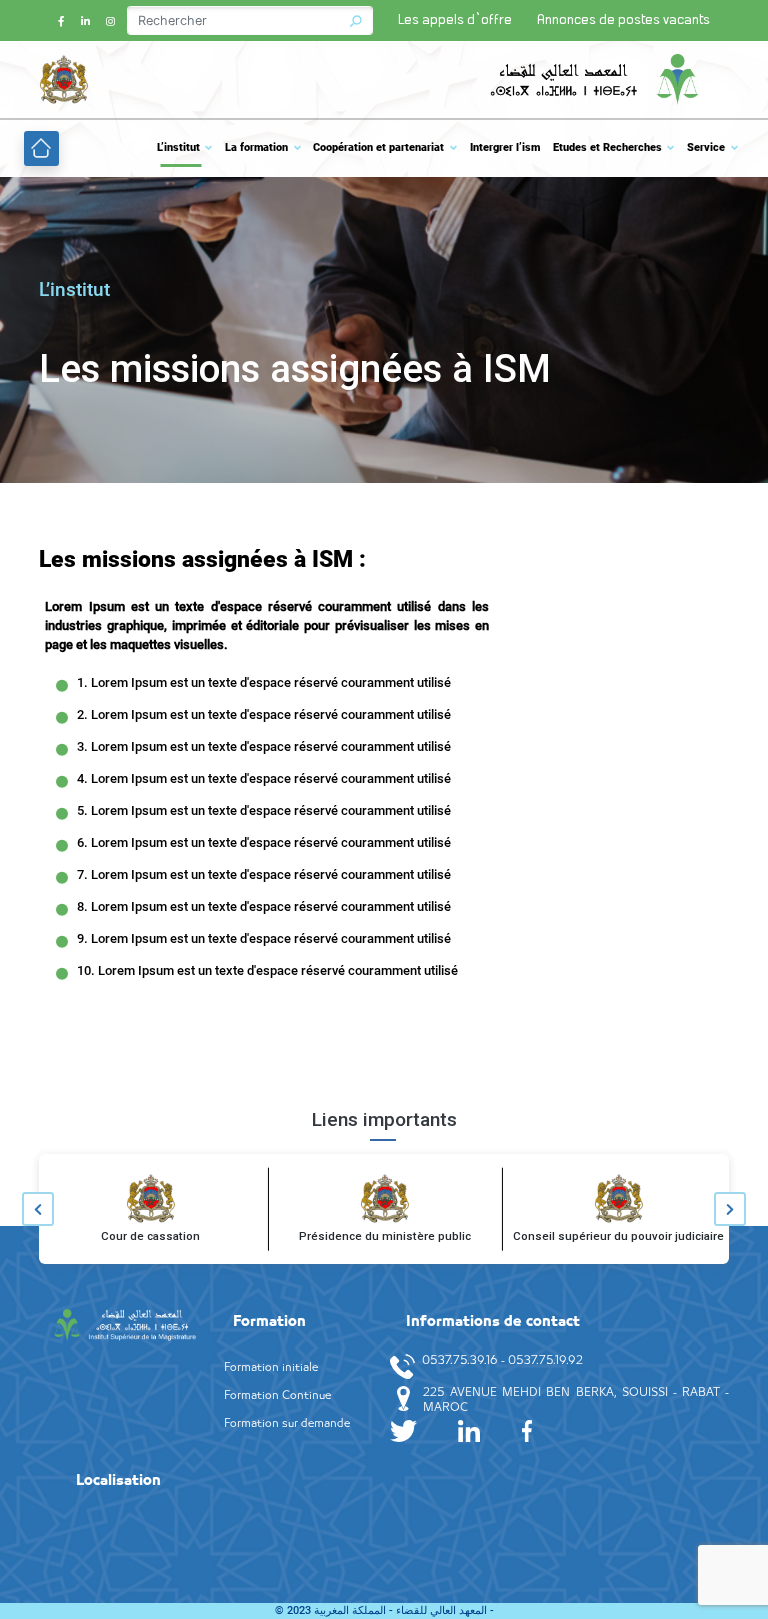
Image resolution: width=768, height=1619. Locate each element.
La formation (256, 147)
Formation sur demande (287, 1424)
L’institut (178, 147)
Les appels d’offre (455, 20)
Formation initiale (271, 1368)
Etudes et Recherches (607, 147)
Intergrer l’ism (505, 147)
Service (706, 147)
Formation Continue (277, 1396)
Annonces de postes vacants (623, 20)
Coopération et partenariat (378, 147)
